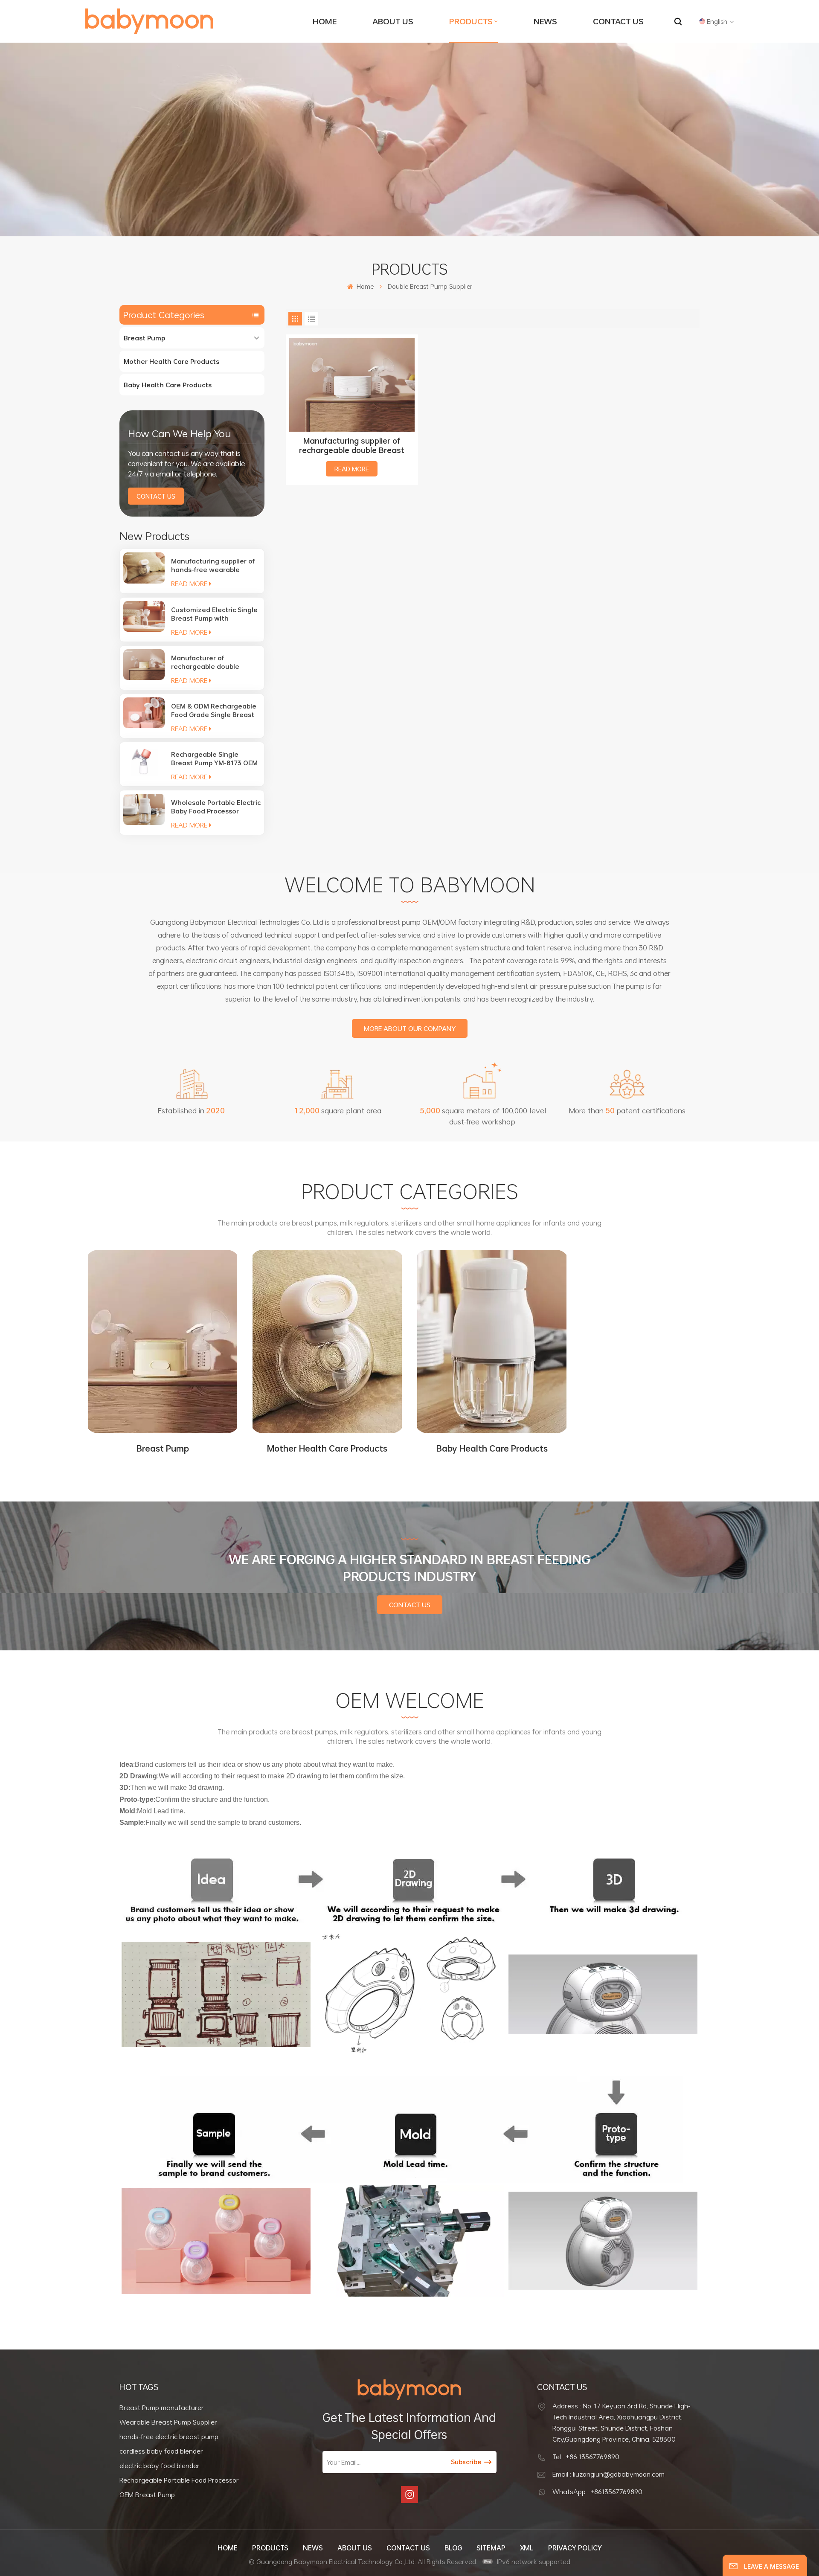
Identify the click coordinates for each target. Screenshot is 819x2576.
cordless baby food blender (161, 2451)
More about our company (410, 1028)
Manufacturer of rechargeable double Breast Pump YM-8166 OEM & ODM (214, 662)
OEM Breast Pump (147, 2495)
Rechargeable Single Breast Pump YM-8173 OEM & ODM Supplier (214, 758)
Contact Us (618, 21)
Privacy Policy (575, 2548)
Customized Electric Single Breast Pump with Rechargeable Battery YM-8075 (214, 614)
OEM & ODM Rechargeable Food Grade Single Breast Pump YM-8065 (214, 710)
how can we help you (179, 433)
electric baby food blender (160, 2466)
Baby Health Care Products (168, 385)
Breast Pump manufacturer (162, 2408)
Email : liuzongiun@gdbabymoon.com (608, 2474)
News (545, 21)
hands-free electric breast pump (169, 2437)
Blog (453, 2548)
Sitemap (491, 2548)
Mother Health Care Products (171, 361)
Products (471, 21)
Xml (527, 2548)
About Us (393, 21)
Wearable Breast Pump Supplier (168, 2422)
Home (325, 21)
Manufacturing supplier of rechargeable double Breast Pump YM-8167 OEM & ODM (352, 445)
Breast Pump (144, 338)
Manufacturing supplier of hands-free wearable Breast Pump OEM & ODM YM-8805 (213, 565)
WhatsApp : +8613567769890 (597, 2492)
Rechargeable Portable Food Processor (179, 2480)
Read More (189, 584)
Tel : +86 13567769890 (586, 2457)
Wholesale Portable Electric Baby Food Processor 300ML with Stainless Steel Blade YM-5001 (216, 807)
